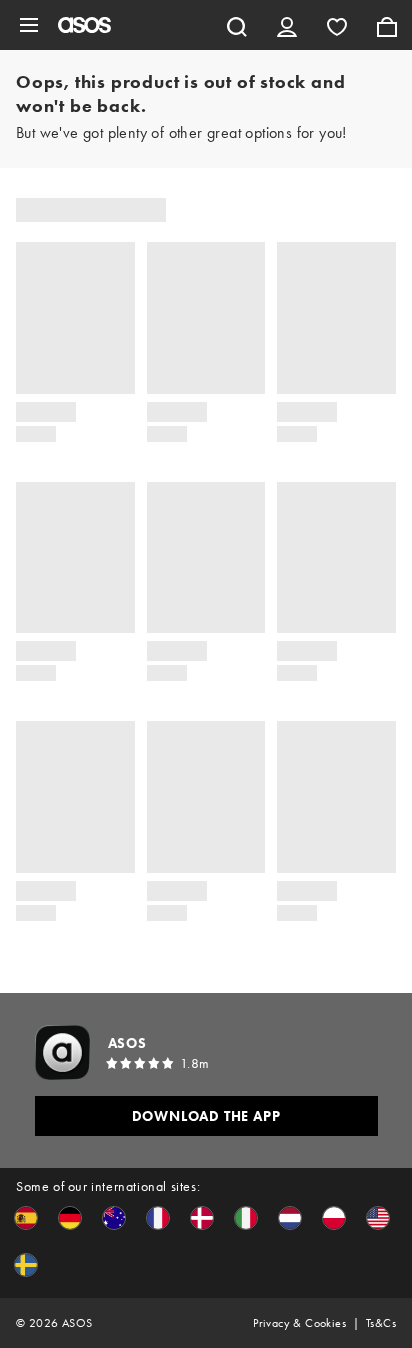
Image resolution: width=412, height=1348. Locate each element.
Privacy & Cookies (299, 1323)
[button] (26, 1218)
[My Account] (287, 25)
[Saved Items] (337, 25)
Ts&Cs (381, 1323)
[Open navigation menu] (29, 25)
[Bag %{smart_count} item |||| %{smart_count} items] (387, 25)
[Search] (237, 25)
